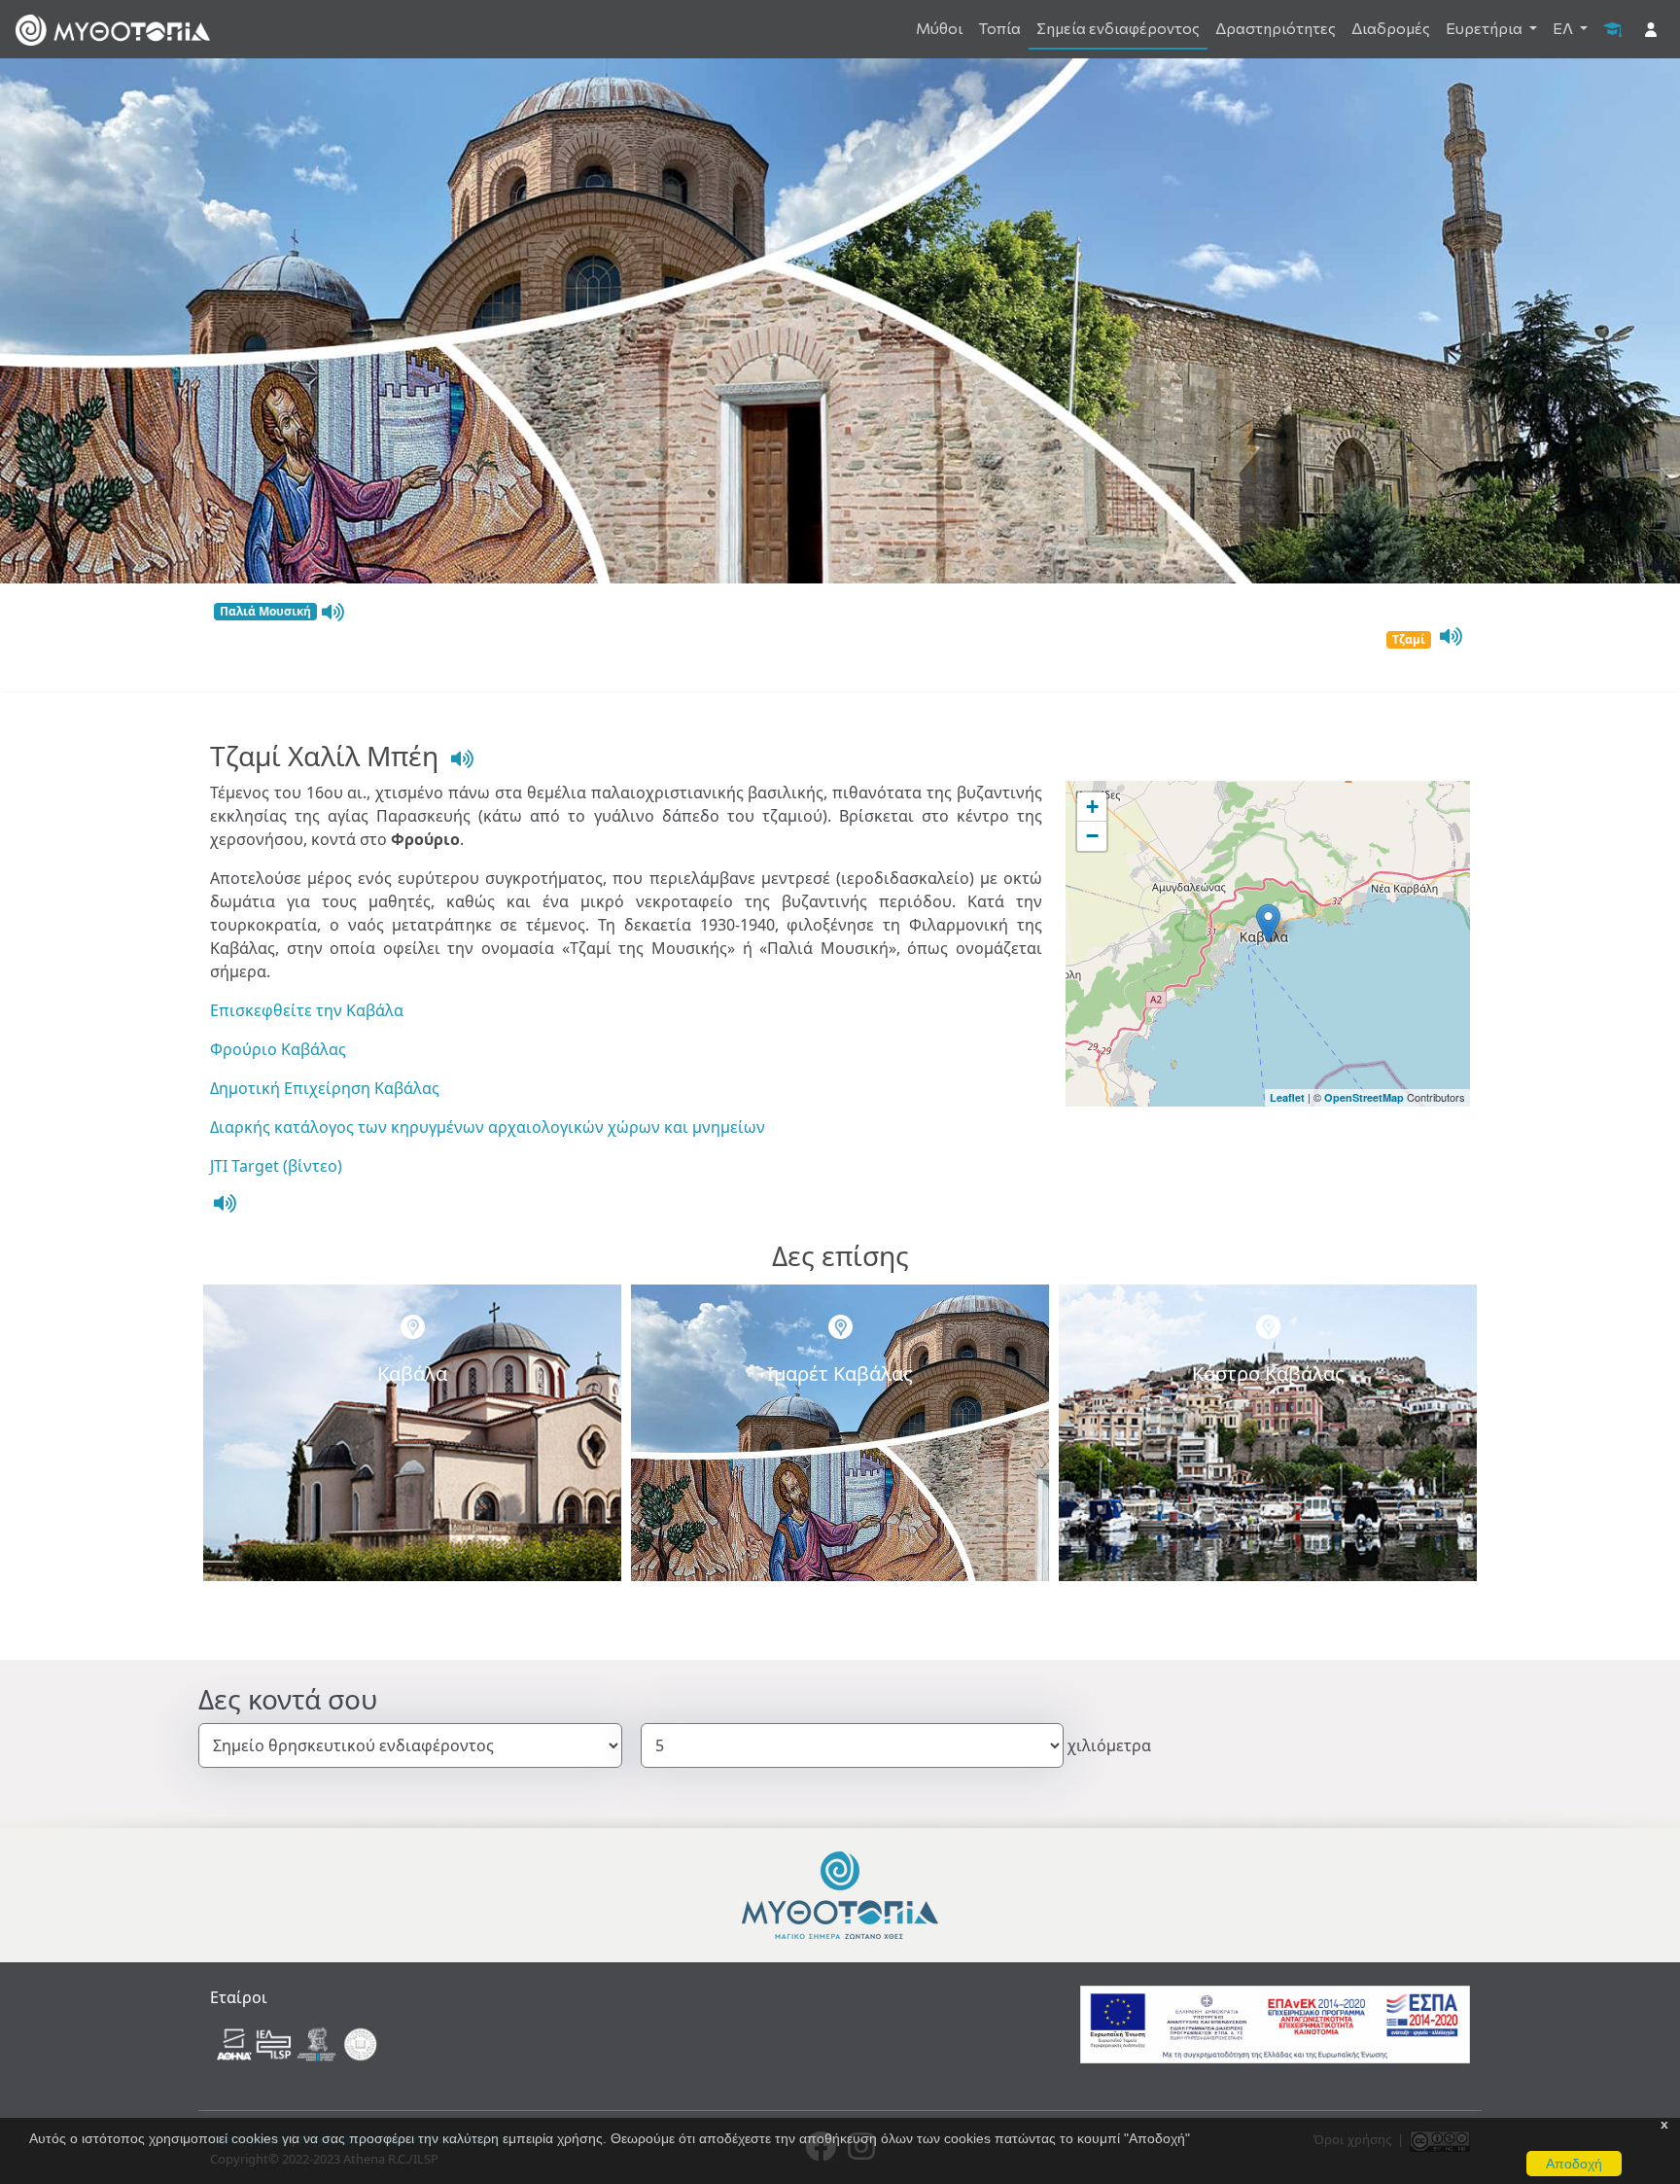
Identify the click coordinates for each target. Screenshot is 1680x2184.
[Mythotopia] (113, 29)
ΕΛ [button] (1564, 28)
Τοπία (999, 28)
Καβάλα (412, 1374)
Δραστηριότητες (1276, 28)
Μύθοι (939, 28)
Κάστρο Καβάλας (1268, 1374)
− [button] (1092, 836)
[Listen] (331, 613)
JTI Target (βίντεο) (276, 1166)
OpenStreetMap (1364, 1097)
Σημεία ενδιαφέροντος (1118, 28)
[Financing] (1275, 2024)
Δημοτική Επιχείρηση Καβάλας (325, 1088)
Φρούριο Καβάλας (278, 1049)
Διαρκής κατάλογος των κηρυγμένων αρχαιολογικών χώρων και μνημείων (488, 1127)
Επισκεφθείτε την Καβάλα (307, 1010)
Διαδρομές (1391, 28)
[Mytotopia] (840, 1894)
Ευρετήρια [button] (1486, 28)
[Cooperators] (298, 2043)
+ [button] (1092, 807)
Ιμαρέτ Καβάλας (840, 1374)
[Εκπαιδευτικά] (1612, 28)
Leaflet (1287, 1097)
